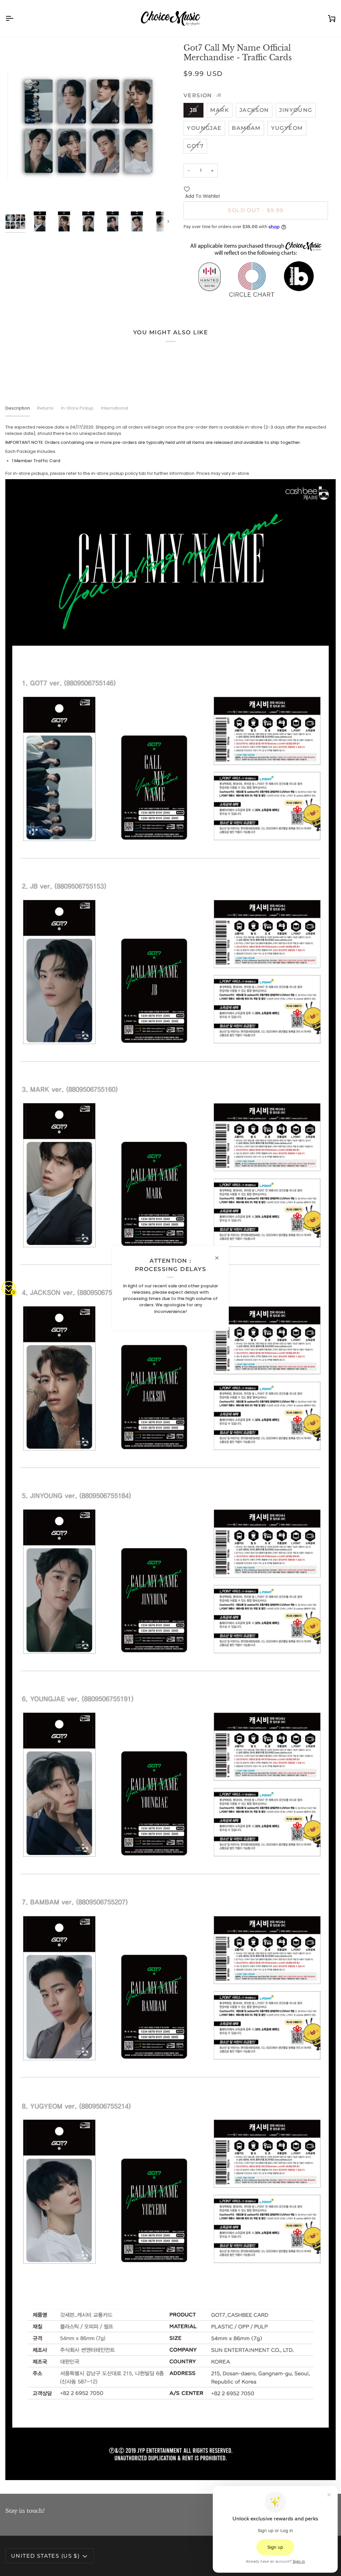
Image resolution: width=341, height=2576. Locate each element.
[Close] (220, 1258)
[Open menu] (15, 18)
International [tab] (115, 408)
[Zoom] (88, 126)
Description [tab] (18, 408)
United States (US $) (45, 2556)
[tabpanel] (170, 1452)
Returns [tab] (45, 408)
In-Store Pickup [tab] (77, 408)
